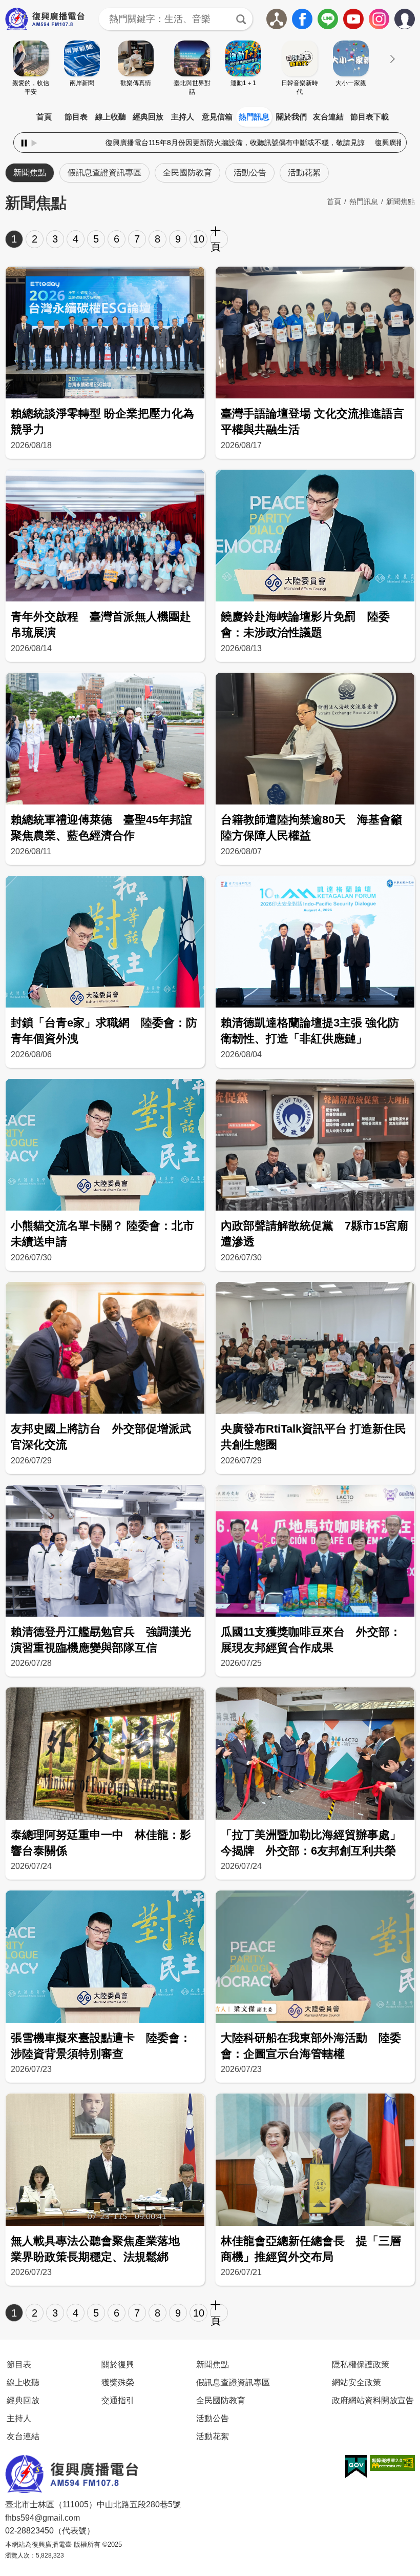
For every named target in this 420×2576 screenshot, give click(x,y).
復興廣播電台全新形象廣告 (296, 143)
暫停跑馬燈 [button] (24, 143)
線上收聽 (111, 117)
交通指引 (118, 2400)
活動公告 (250, 173)
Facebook (302, 19)
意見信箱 (217, 117)
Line (328, 19)
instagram (379, 19)
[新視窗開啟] (356, 2467)
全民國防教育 (187, 173)
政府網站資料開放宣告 (373, 2400)
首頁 (44, 117)
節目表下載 (370, 117)
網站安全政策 (356, 2382)
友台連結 (328, 117)
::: (210, 105)
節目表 (76, 117)
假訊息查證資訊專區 (104, 173)
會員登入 (415, 17)
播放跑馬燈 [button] (34, 143)
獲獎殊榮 (118, 2382)
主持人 (183, 117)
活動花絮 (304, 173)
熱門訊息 (254, 117)
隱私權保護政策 (361, 2364)
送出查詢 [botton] (241, 19)
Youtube (353, 19)
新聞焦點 (30, 173)
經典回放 (148, 117)
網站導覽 (277, 19)
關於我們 (291, 117)
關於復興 (118, 2364)
